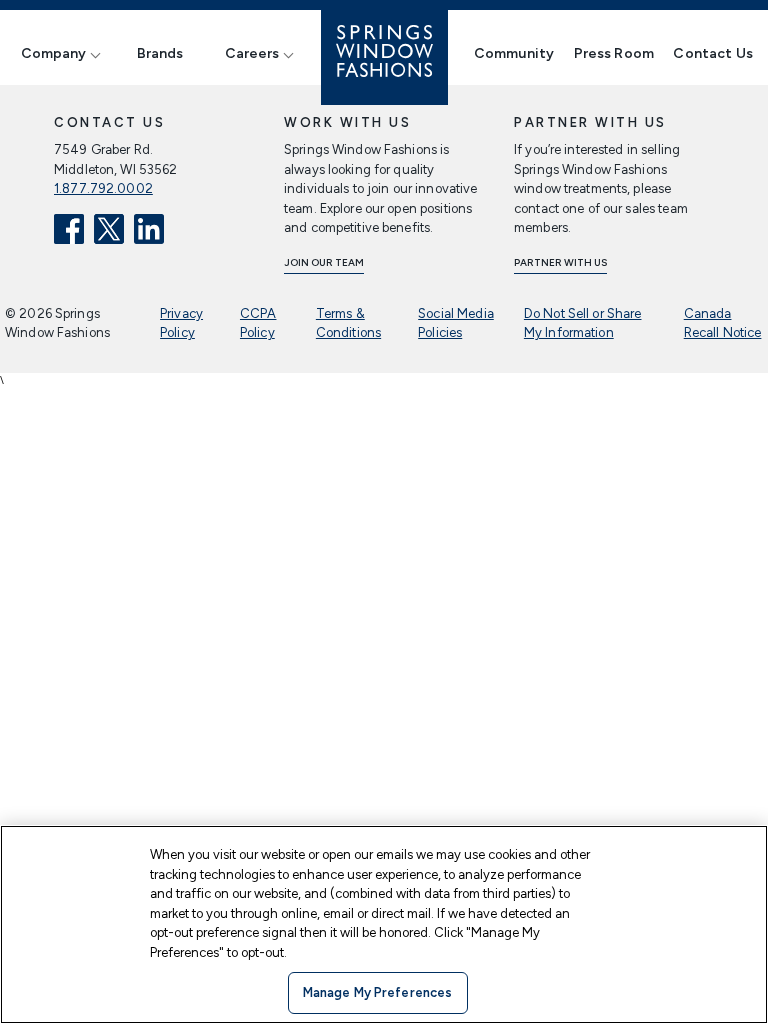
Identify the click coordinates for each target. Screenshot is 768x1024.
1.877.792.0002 (103, 188)
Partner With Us (560, 262)
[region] (384, 924)
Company (53, 53)
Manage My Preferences (378, 992)
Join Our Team (324, 262)
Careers (252, 53)
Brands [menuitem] (160, 53)
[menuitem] (58, 53)
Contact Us (713, 53)
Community (514, 53)
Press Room (614, 53)
